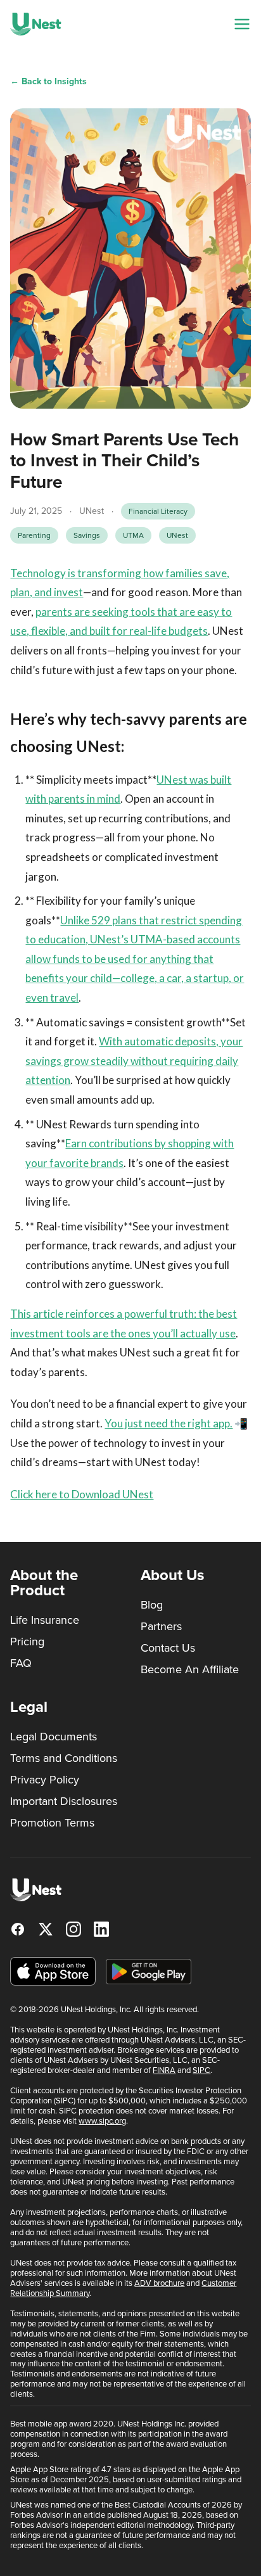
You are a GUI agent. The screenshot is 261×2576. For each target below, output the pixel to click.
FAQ (21, 1663)
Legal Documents (54, 1737)
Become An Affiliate (190, 1669)
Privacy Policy (45, 1780)
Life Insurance (45, 1620)
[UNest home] (36, 24)
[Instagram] (73, 1929)
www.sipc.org (102, 2121)
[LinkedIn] (101, 1929)
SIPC (201, 2070)
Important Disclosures (64, 1801)
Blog (152, 1605)
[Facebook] (18, 1929)
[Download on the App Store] (53, 1971)
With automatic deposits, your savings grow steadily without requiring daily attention (134, 1061)
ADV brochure (159, 2283)
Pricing (27, 1642)
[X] (46, 1929)
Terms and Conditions (64, 1758)
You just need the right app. (169, 1423)
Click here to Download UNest (82, 1494)
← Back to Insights (48, 81)
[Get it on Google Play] (149, 1972)
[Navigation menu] (242, 24)
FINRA (164, 2070)
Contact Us (168, 1648)
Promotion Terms (52, 1823)
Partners (161, 1626)
